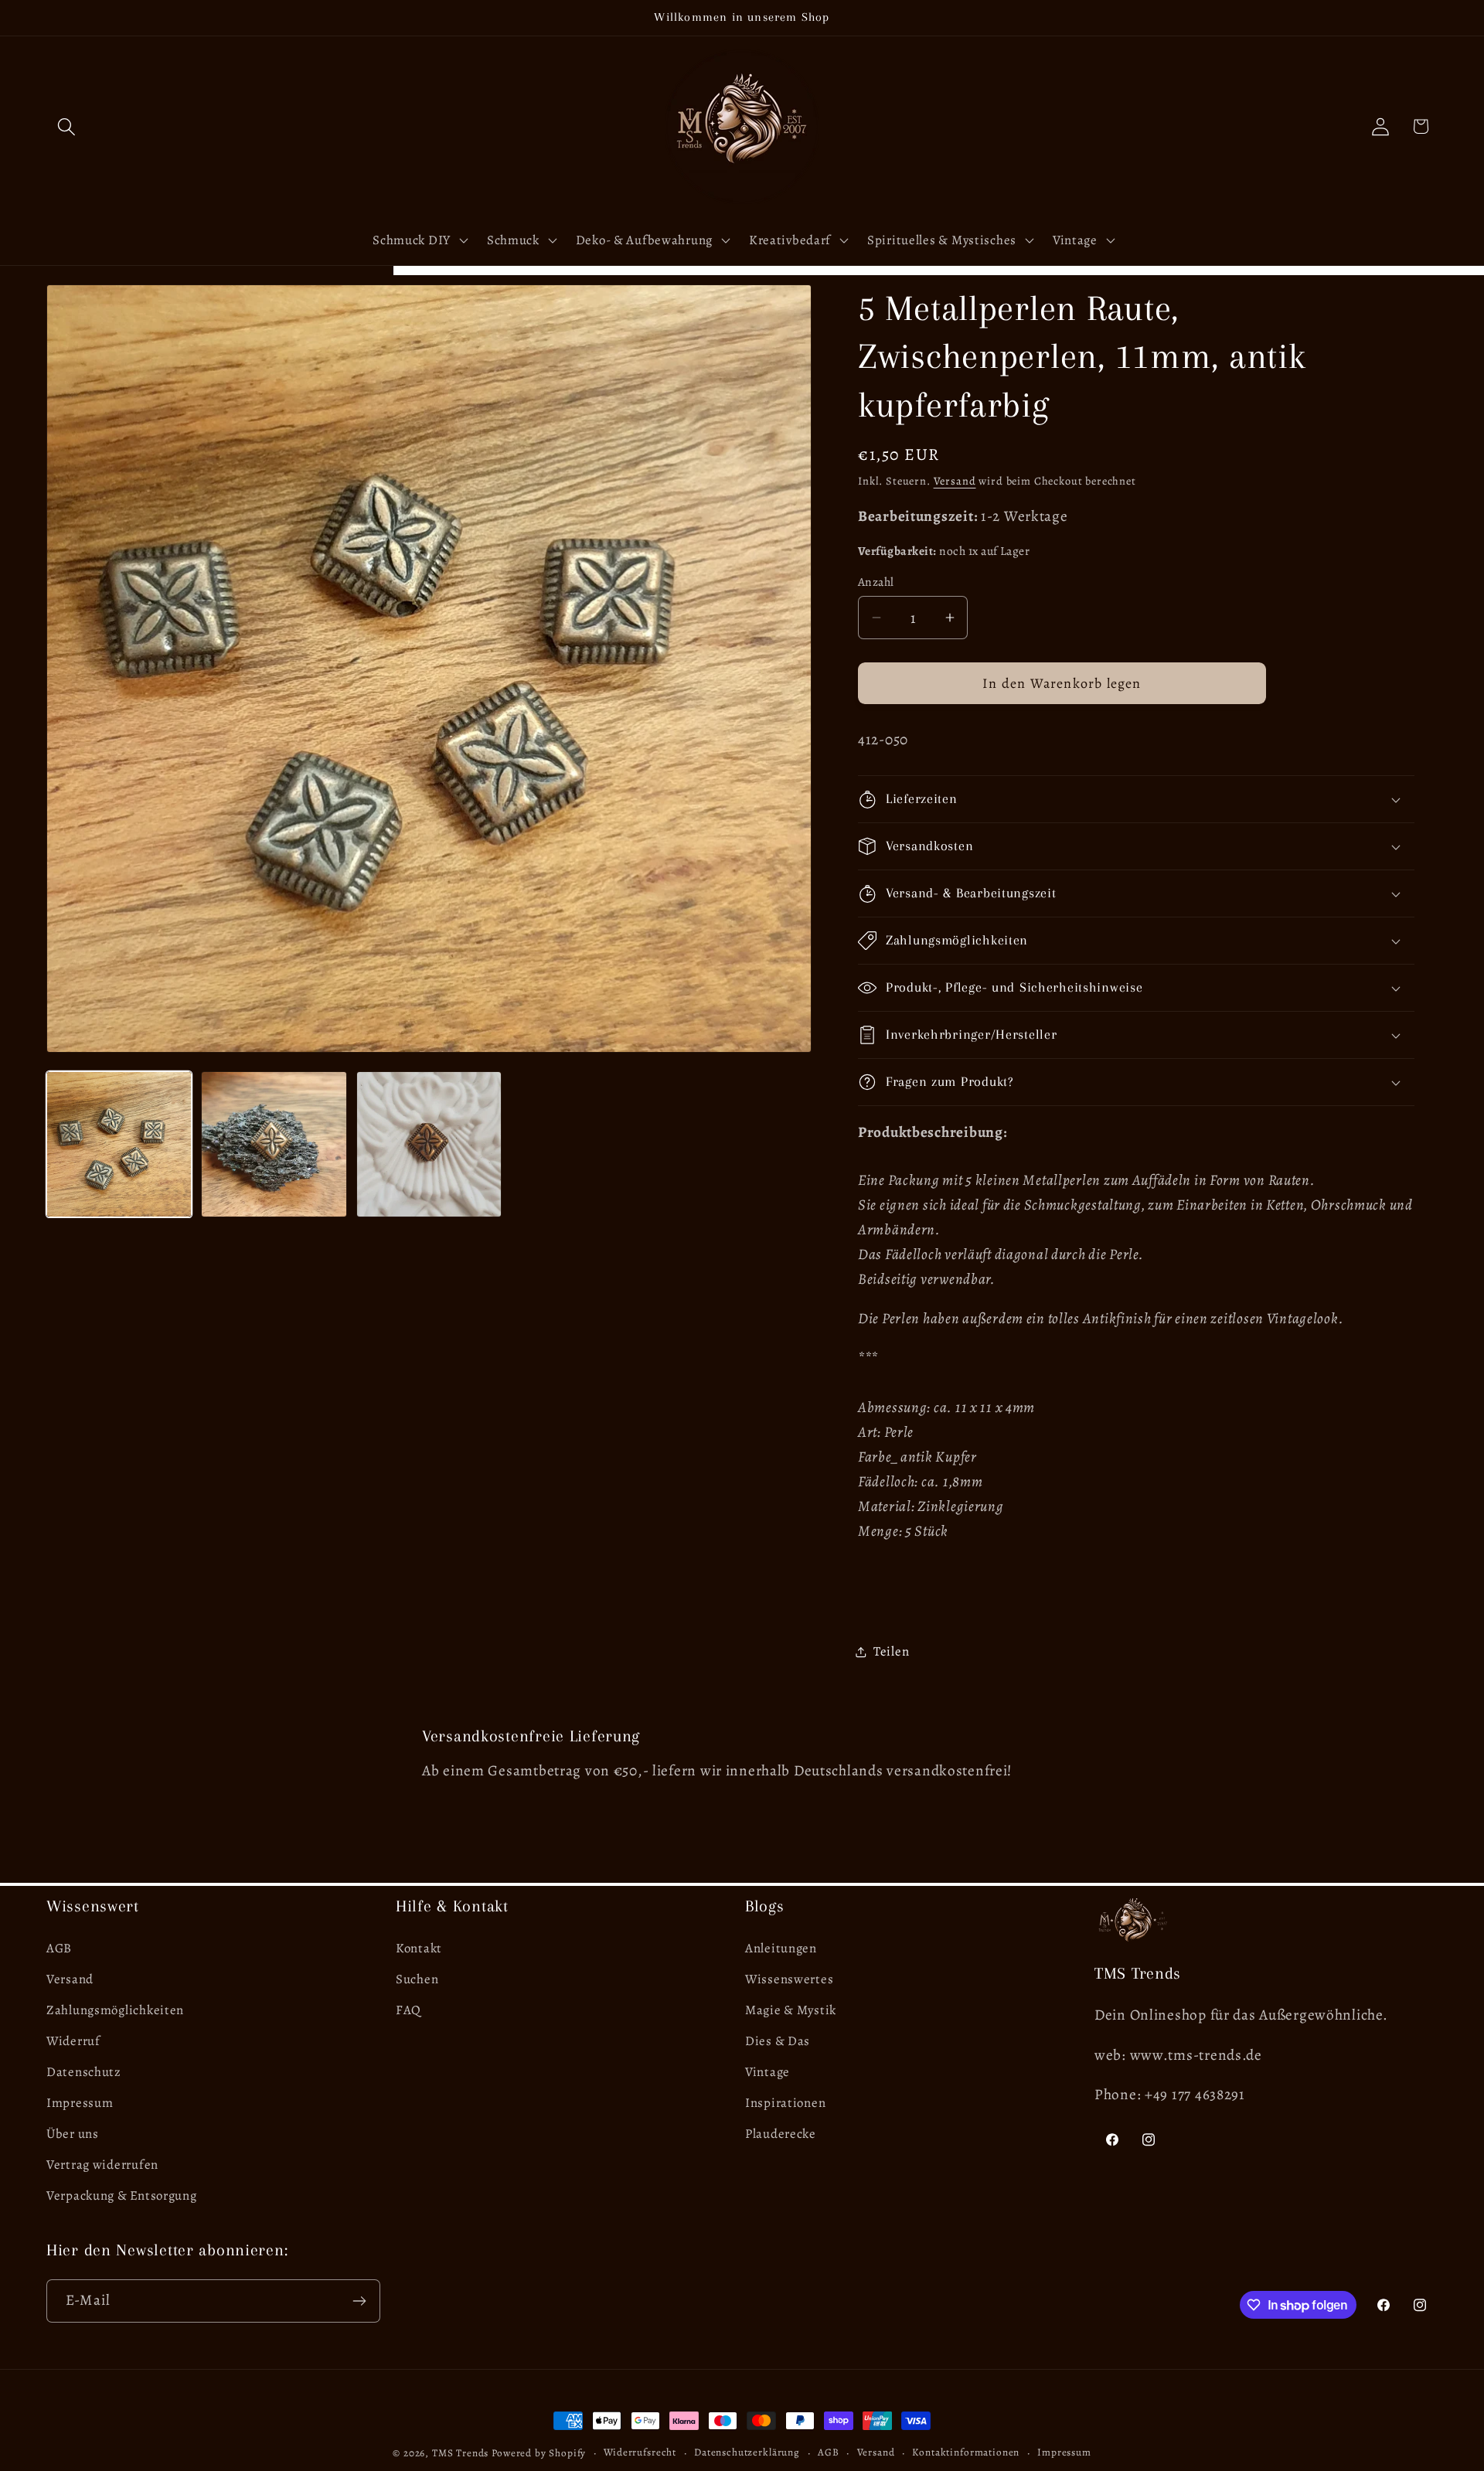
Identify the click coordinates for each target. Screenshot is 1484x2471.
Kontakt (419, 1948)
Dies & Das (778, 2041)
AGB (59, 1948)
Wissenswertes (789, 1979)
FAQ (408, 2010)
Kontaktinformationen (966, 2452)
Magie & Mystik (791, 2010)
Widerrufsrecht (640, 2452)
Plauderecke (781, 2134)
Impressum (80, 2103)
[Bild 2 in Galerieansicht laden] (274, 1144)
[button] (67, 126)
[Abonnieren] (359, 2301)
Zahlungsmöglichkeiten (115, 2010)
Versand (955, 481)
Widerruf (73, 2041)
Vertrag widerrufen (102, 2165)
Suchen (417, 1979)
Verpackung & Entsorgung (122, 2195)
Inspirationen (785, 2103)
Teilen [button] (891, 1651)
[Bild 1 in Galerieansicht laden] (119, 1144)
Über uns (73, 2134)
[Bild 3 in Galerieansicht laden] (429, 1144)
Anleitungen (781, 1948)
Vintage (768, 2072)
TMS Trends (460, 2453)
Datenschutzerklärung (747, 2452)
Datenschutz (84, 2072)
